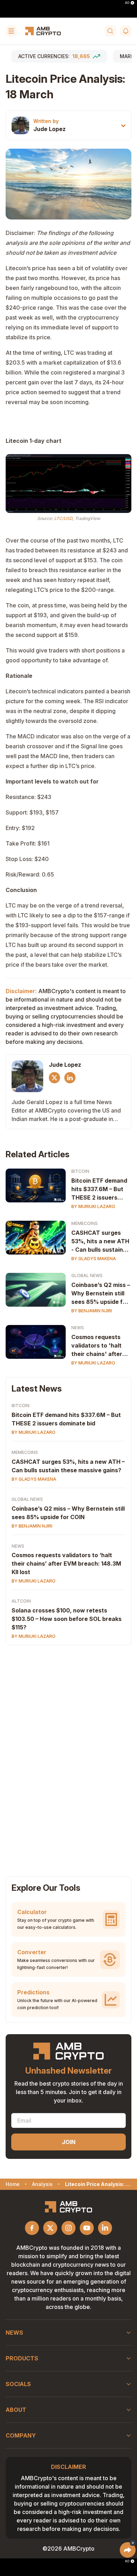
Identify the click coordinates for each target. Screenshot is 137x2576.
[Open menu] (11, 31)
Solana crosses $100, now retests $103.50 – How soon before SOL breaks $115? (67, 1619)
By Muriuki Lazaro (93, 1206)
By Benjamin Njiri (92, 1311)
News (78, 1328)
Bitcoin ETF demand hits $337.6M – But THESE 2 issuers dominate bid (99, 1189)
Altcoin (21, 1601)
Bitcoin (80, 1171)
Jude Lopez (50, 129)
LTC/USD (63, 518)
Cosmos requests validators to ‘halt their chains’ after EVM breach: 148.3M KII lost (66, 1563)
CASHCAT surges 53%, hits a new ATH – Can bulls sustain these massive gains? (68, 1466)
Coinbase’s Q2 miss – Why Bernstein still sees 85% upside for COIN (101, 1294)
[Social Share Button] (128, 2550)
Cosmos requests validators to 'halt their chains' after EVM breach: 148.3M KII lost (100, 1346)
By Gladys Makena (94, 1259)
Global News (87, 1275)
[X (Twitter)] (54, 1078)
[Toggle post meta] (123, 126)
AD (127, 3)
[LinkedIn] (70, 1078)
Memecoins (84, 1223)
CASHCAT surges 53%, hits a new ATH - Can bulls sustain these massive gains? (100, 1241)
